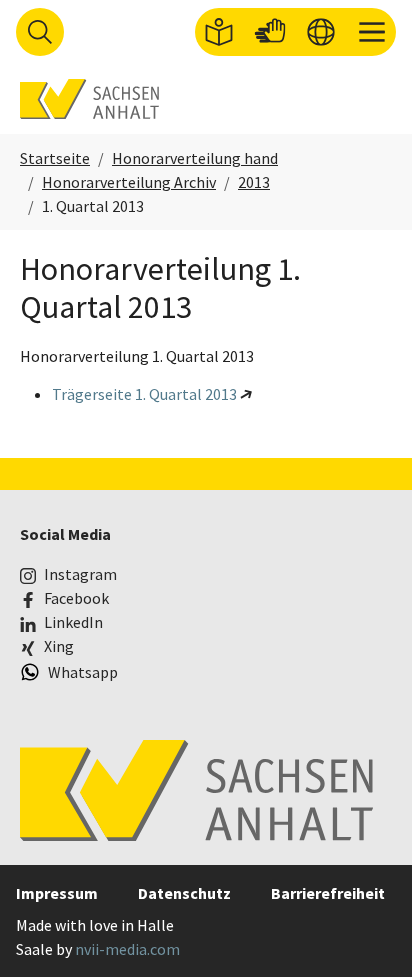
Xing (59, 646)
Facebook (76, 598)
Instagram (80, 574)
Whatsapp (83, 672)
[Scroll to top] (368, 933)
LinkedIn (73, 622)
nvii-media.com (127, 949)
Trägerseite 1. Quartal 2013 (144, 394)
